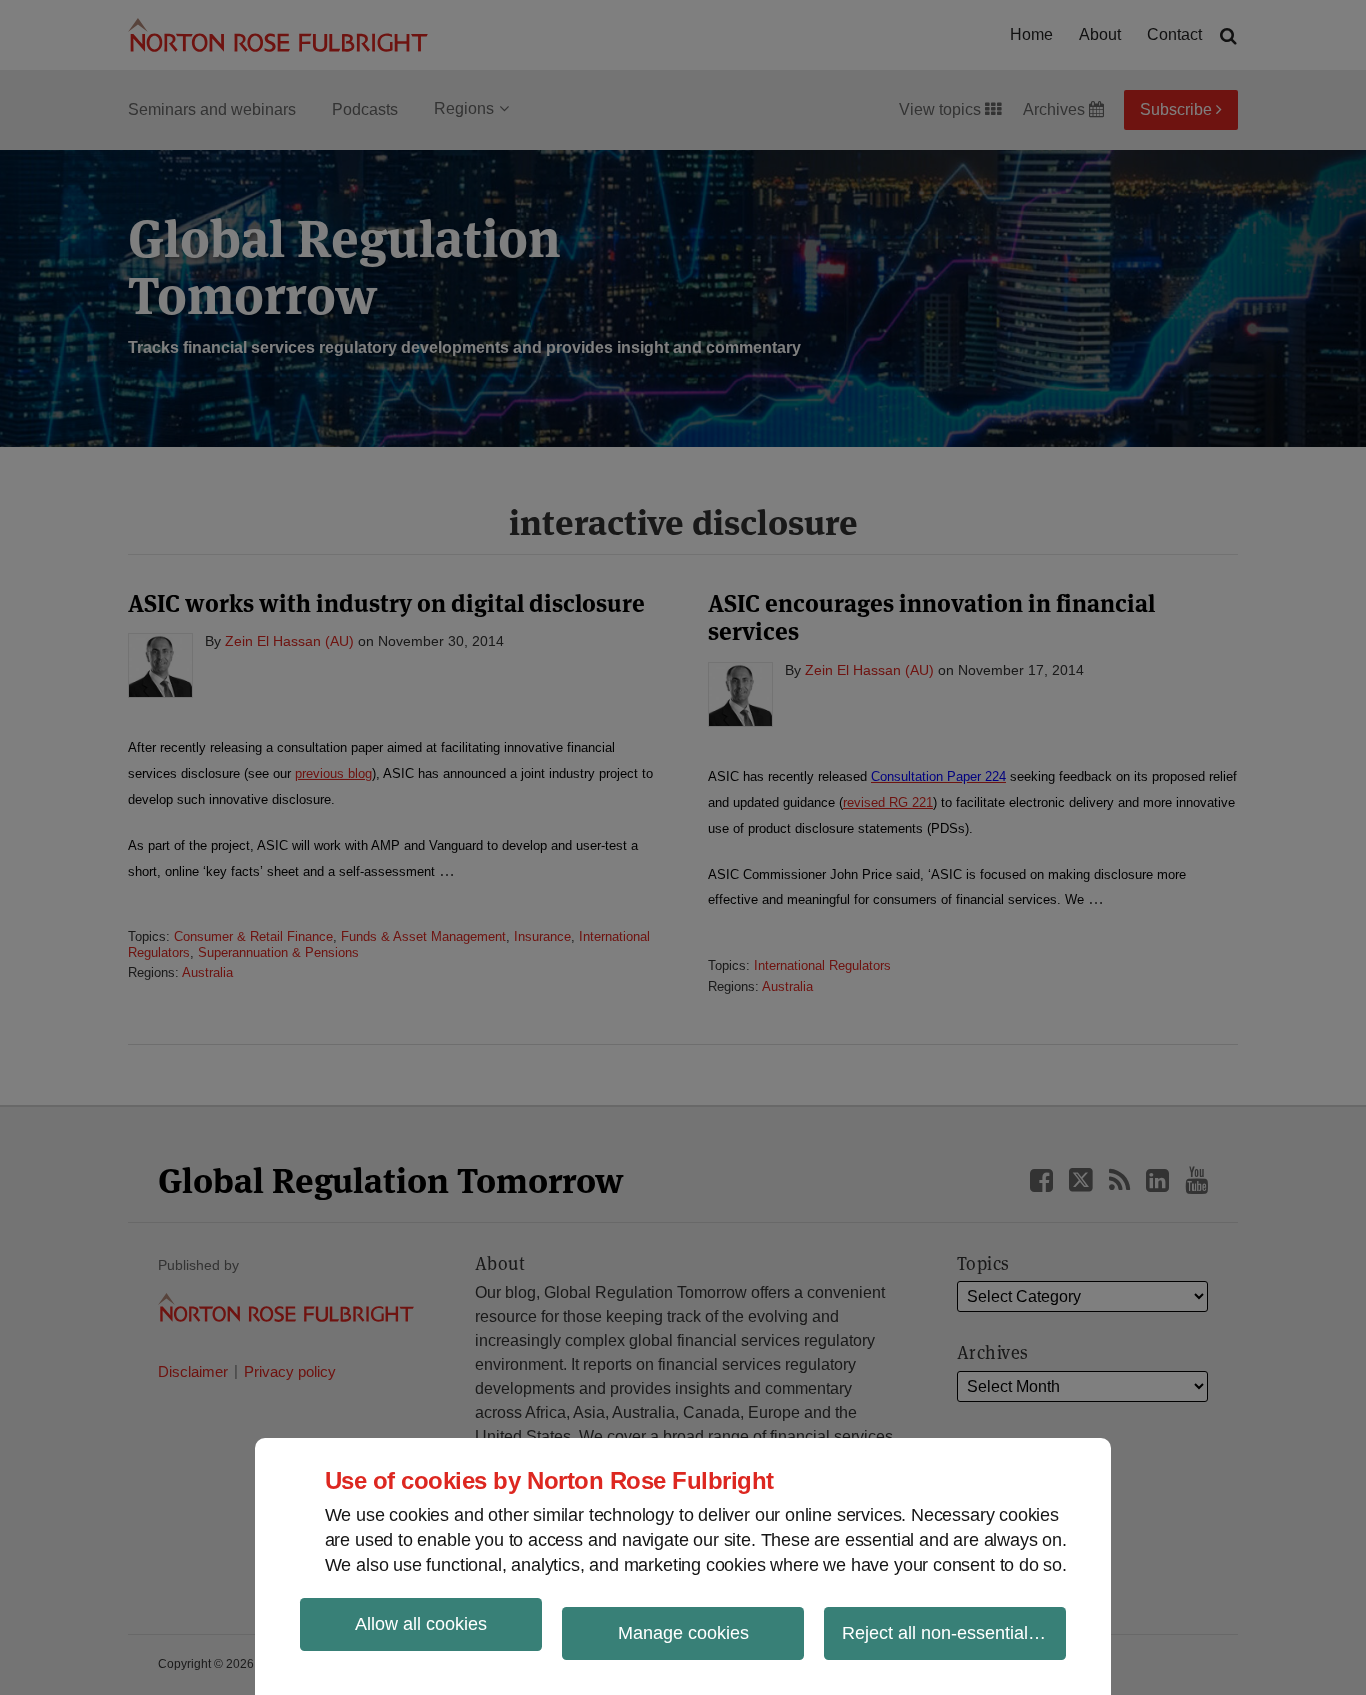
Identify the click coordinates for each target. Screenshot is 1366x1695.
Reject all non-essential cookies (954, 1633)
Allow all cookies (421, 1624)
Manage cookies (683, 1633)
